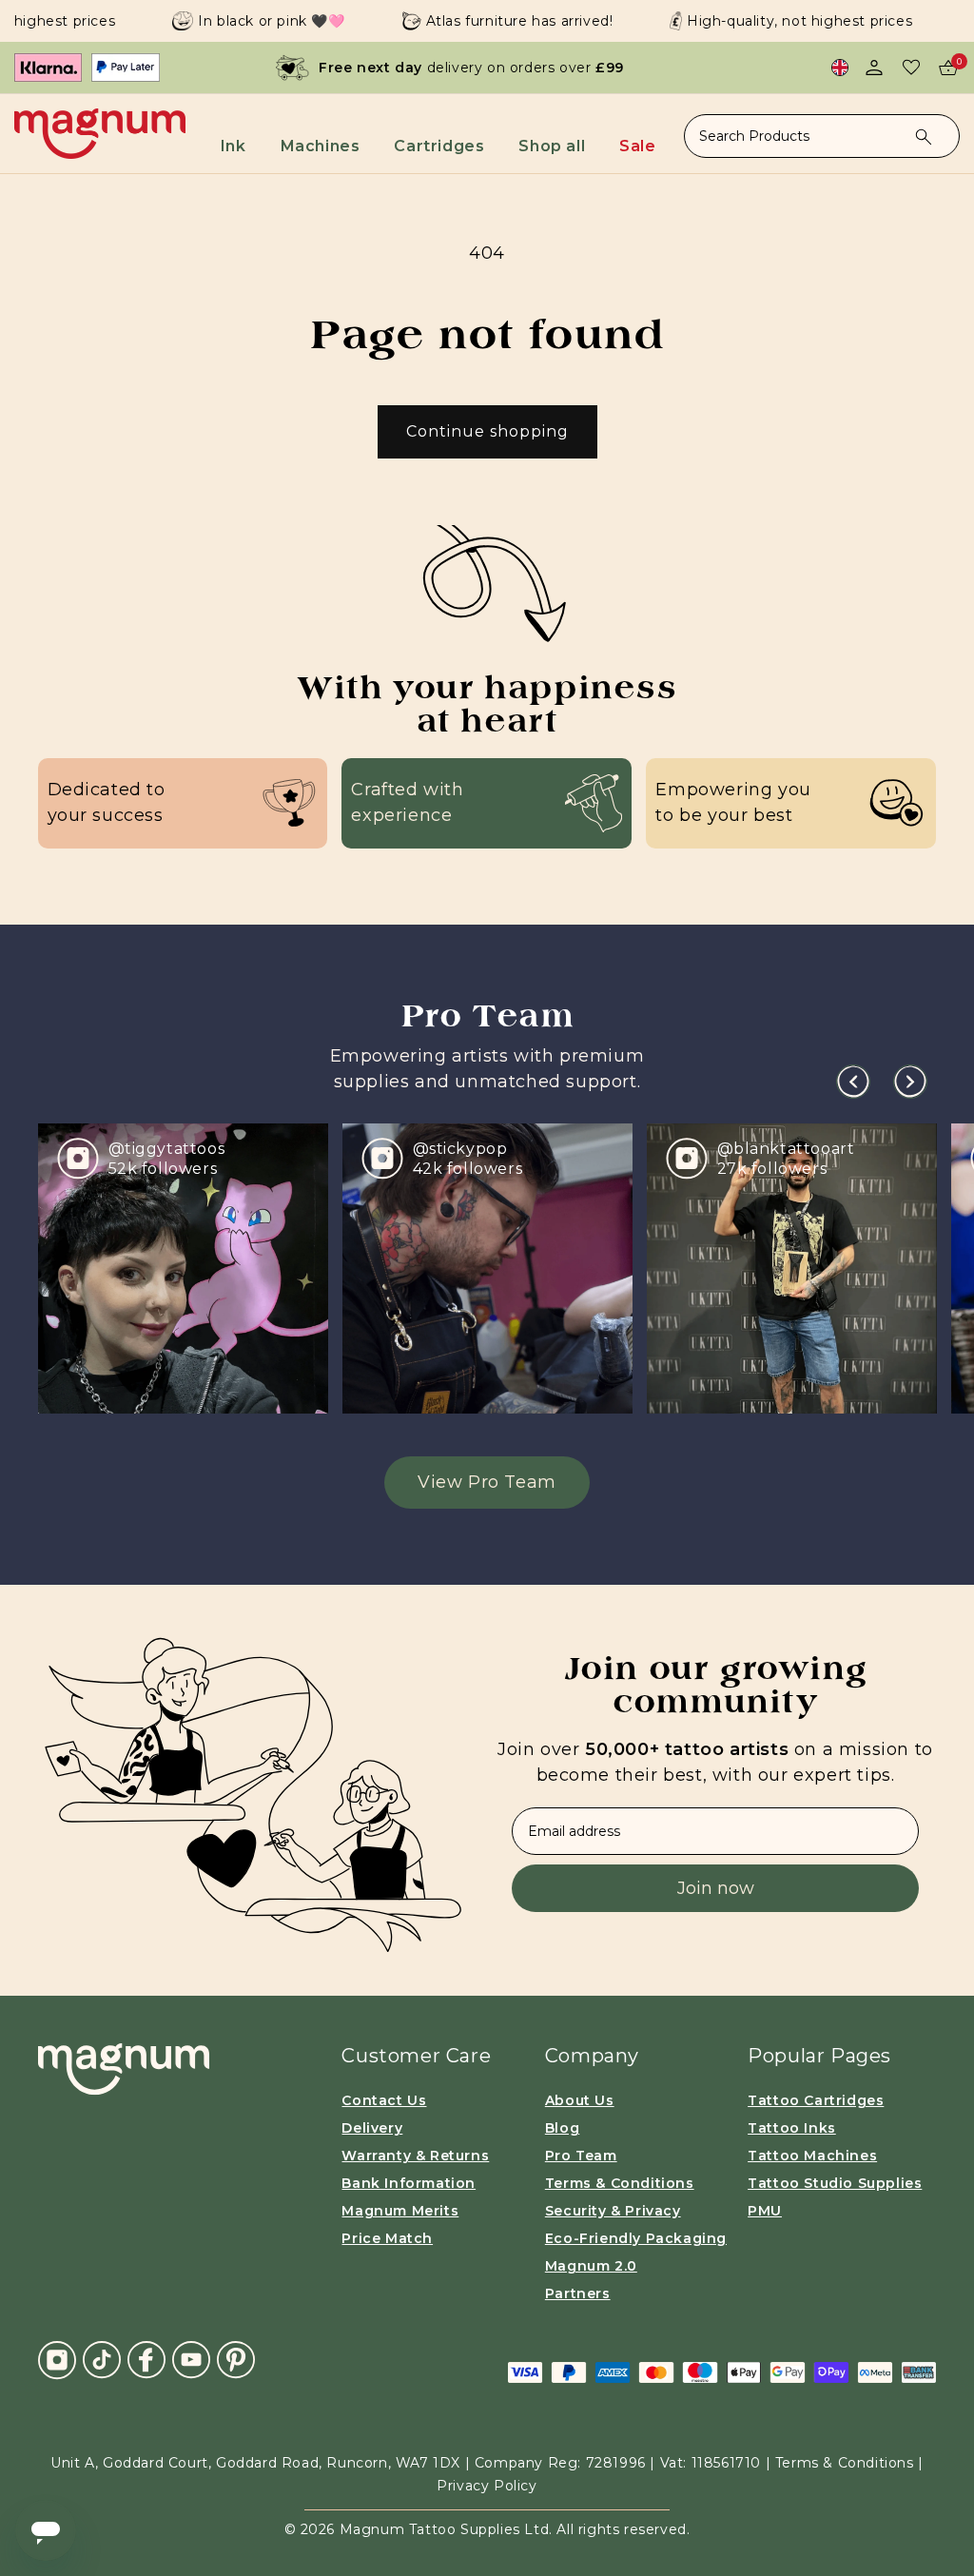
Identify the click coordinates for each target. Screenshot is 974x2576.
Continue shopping (487, 431)
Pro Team (581, 2156)
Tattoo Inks (792, 2128)
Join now (716, 1888)
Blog (562, 2128)
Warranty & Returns (415, 2156)
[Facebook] (146, 2359)
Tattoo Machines (812, 2156)
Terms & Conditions (620, 2183)
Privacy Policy (487, 2486)
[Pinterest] (236, 2359)
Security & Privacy (613, 2211)
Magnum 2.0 (591, 2266)
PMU (765, 2211)
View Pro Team (487, 1482)
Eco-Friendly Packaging (636, 2238)
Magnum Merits (400, 2211)
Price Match (387, 2238)
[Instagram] (57, 2359)
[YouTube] (191, 2359)
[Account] (874, 68)
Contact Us (384, 2100)
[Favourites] (911, 68)
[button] (242, 140)
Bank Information (409, 2183)
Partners (578, 2293)
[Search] (924, 137)
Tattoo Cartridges (816, 2100)
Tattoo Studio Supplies (835, 2183)
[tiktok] (102, 2359)
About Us (580, 2100)
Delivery (372, 2128)
